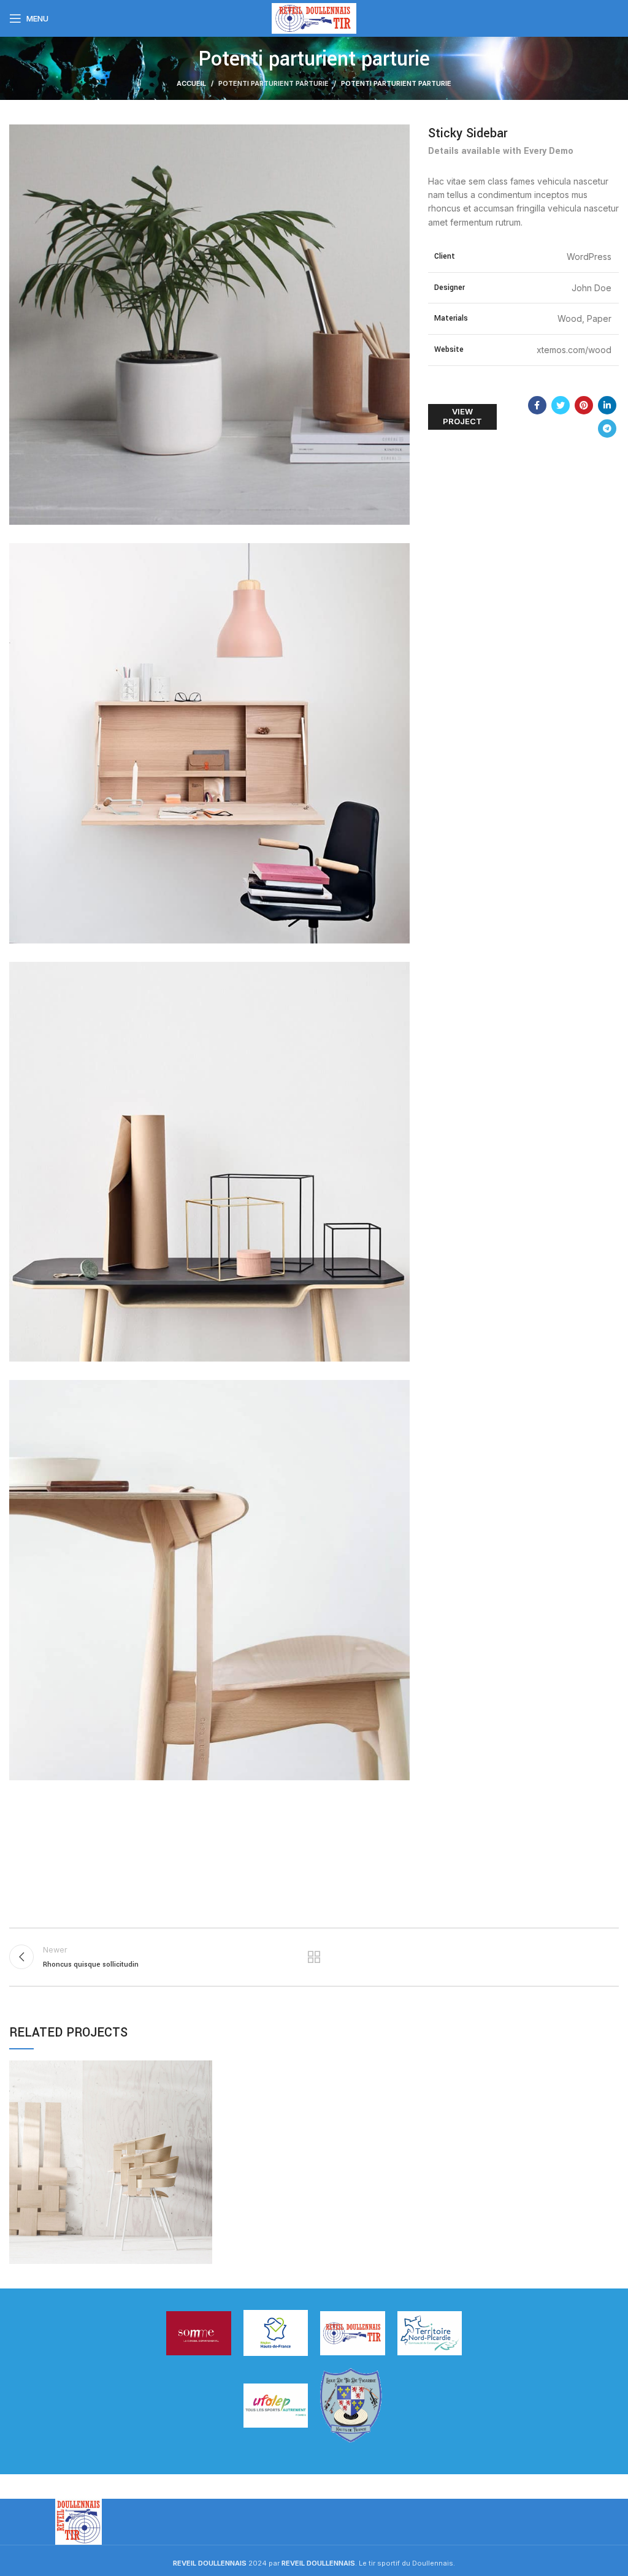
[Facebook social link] (537, 405)
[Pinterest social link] (584, 405)
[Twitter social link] (561, 405)
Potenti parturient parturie (274, 83)
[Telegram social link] (607, 429)
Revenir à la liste (314, 1957)
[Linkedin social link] (607, 405)
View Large (203, 2070)
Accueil (191, 83)
